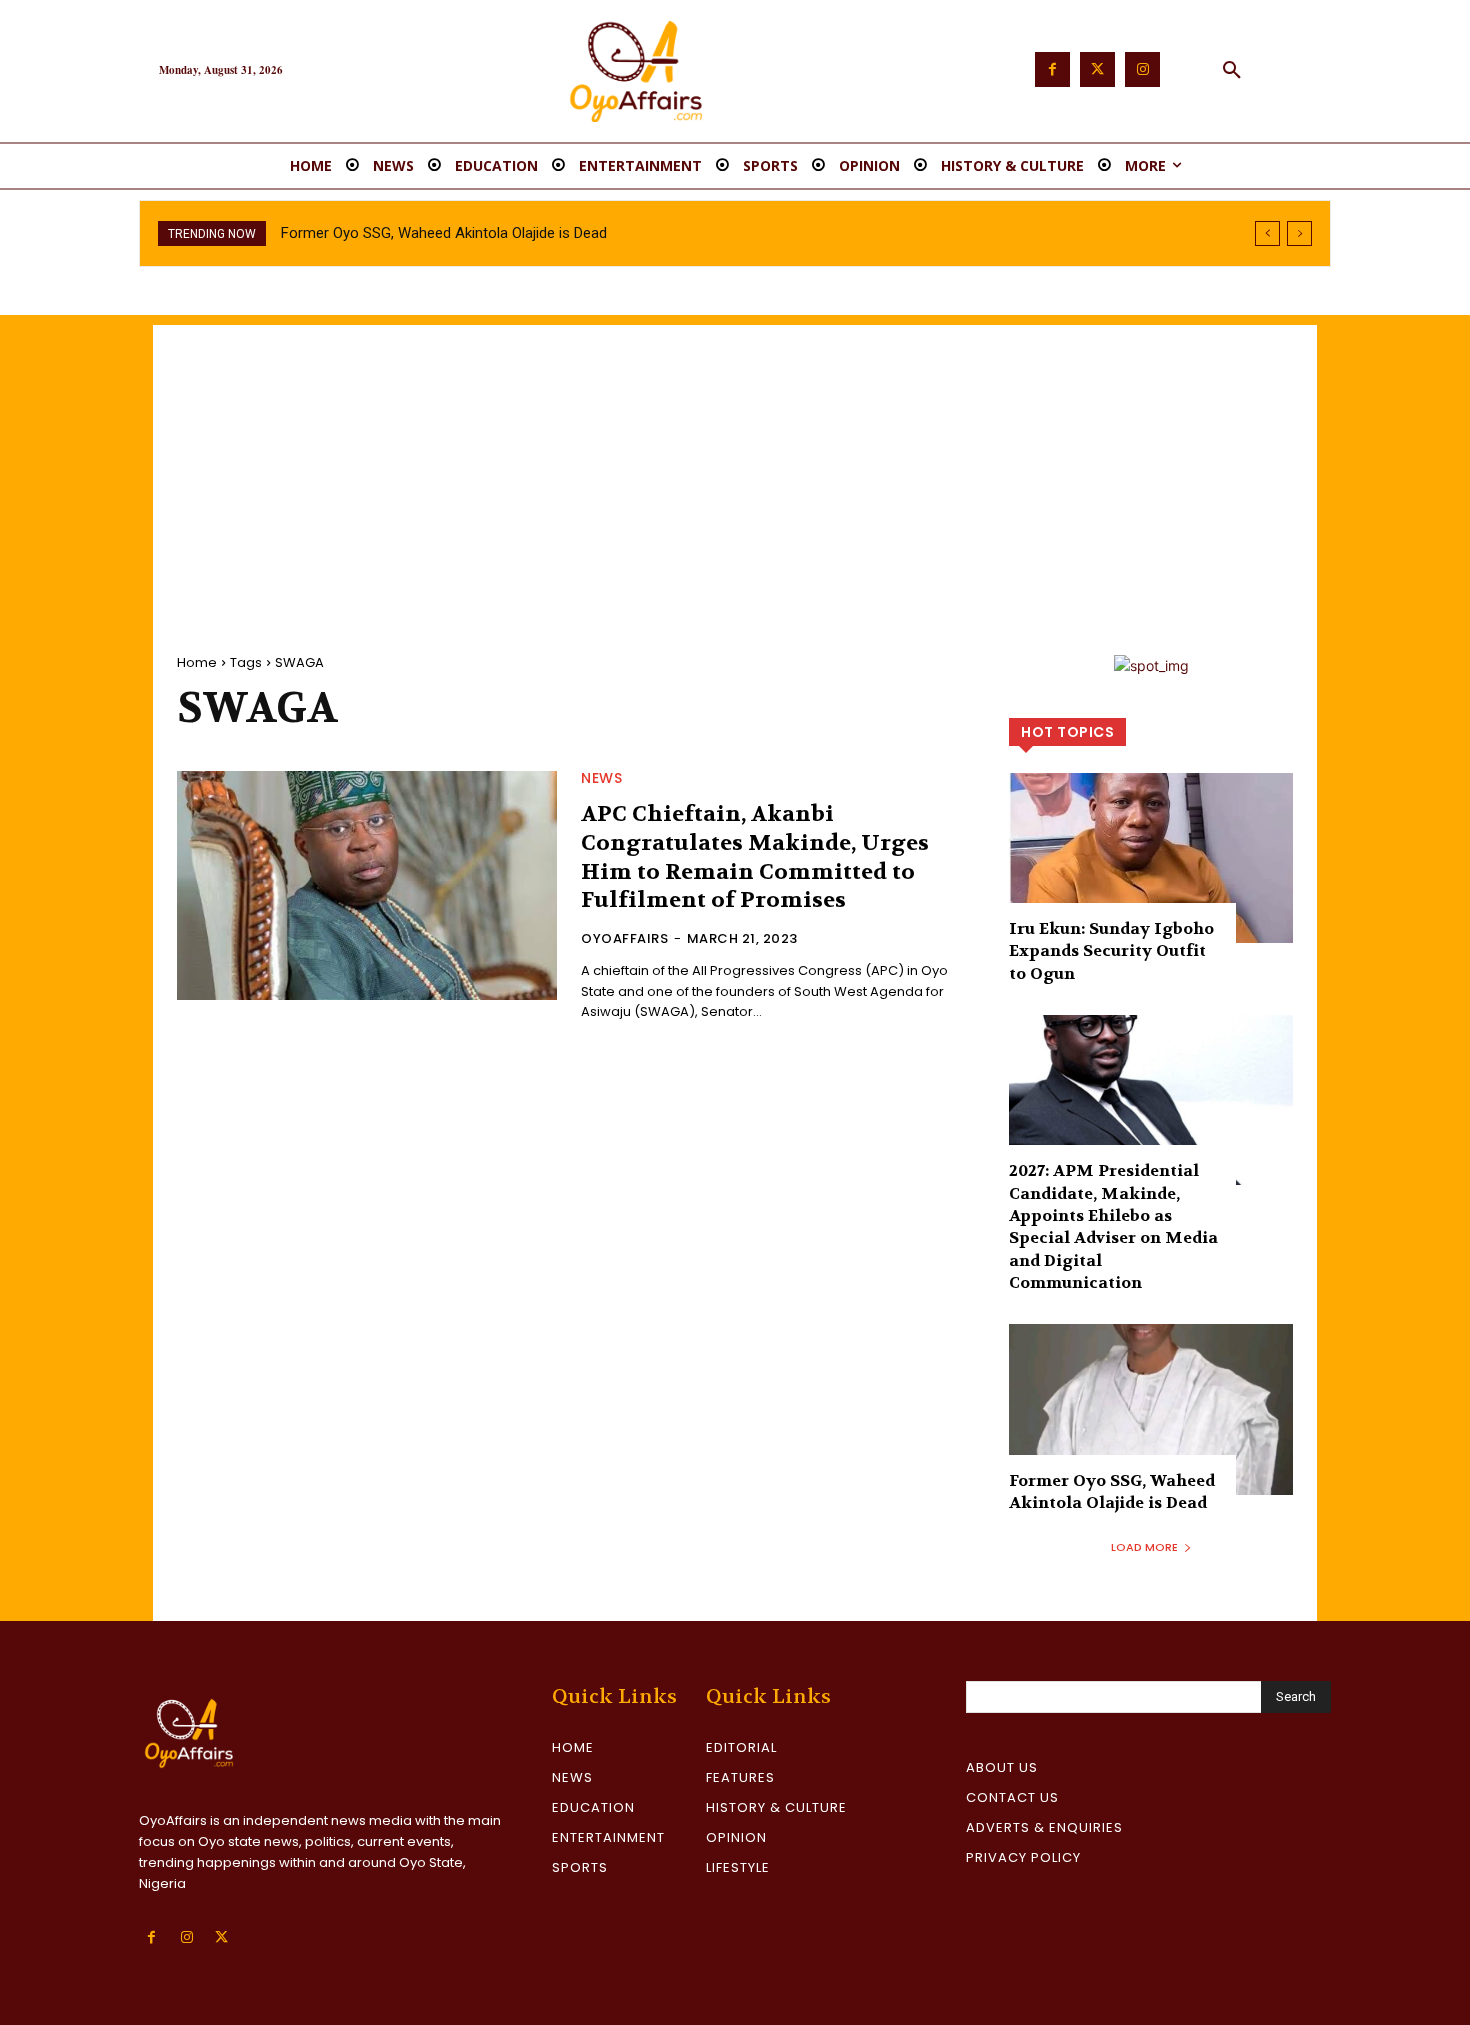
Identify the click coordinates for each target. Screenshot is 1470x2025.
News (601, 778)
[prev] (1267, 233)
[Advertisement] (735, 465)
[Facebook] (1052, 69)
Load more (1144, 1547)
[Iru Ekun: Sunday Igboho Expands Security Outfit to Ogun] (1151, 858)
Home (197, 662)
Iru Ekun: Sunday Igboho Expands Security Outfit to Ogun (1111, 951)
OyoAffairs (624, 938)
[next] (1299, 233)
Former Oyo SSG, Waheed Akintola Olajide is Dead (444, 233)
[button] (1232, 71)
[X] (221, 1937)
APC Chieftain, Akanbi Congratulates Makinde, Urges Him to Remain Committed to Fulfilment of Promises (755, 857)
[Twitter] (1097, 69)
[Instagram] (1142, 69)
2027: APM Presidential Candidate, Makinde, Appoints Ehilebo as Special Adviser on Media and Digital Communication (1113, 1226)
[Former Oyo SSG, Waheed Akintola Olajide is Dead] (1151, 1409)
